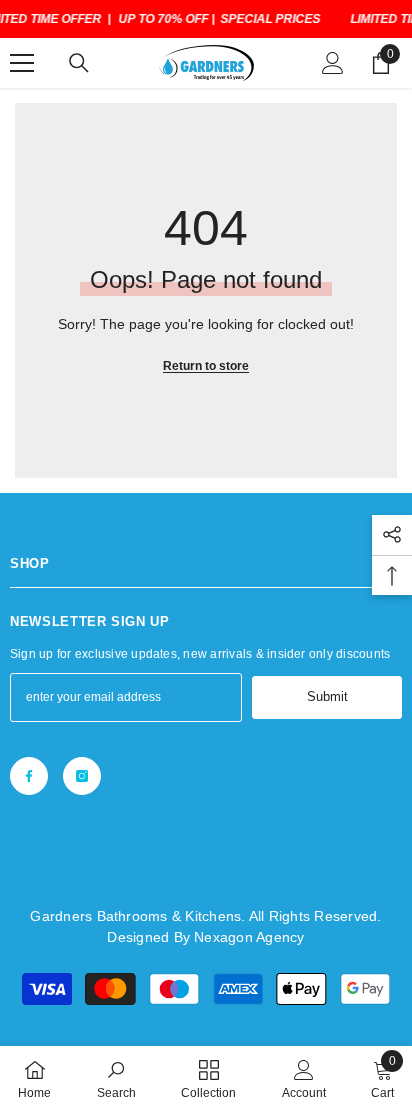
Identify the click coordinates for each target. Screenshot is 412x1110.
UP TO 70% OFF (163, 19)
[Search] (79, 63)
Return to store (206, 366)
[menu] (22, 63)
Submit (327, 696)
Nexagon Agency (249, 937)
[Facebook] (29, 776)
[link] (116, 1078)
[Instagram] (82, 776)
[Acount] (333, 63)
